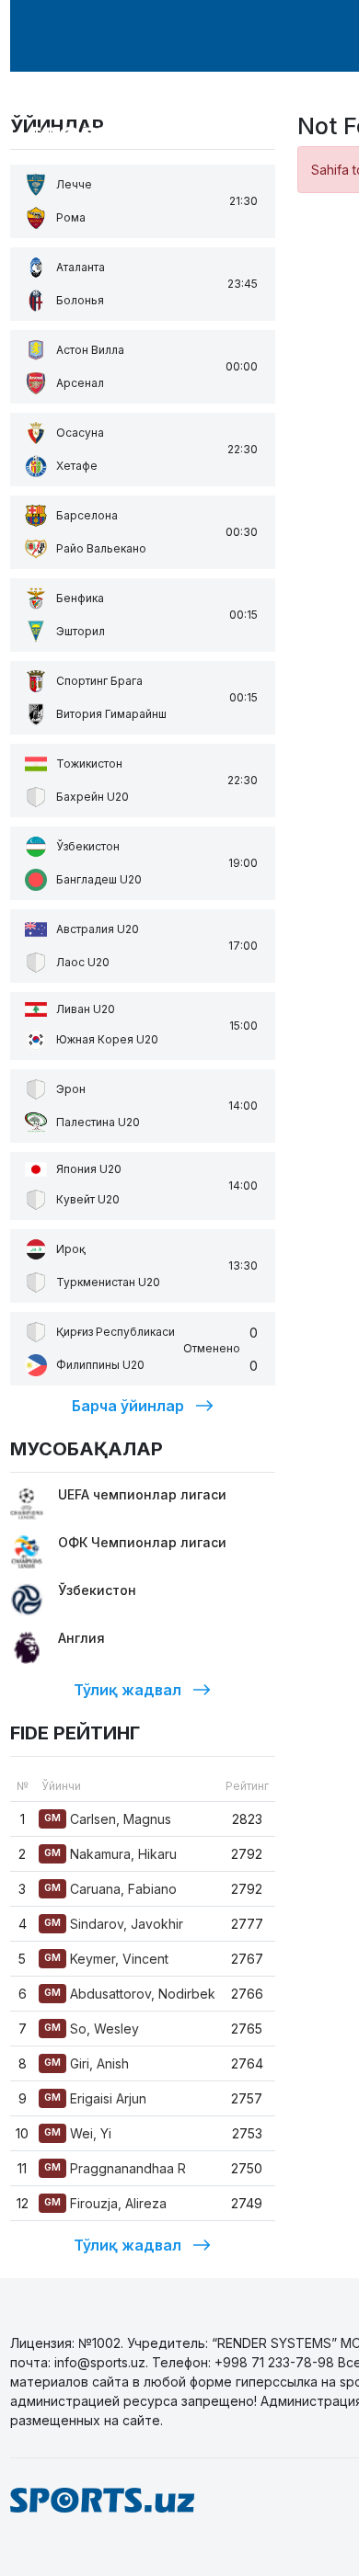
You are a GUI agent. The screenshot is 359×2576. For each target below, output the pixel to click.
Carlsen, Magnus (108, 1819)
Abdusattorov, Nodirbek (130, 1994)
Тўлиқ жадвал (127, 1690)
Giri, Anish (87, 2063)
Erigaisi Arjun (95, 2098)
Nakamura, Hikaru (110, 1854)
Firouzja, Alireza (105, 2203)
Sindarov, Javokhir (114, 1924)
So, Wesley (92, 2029)
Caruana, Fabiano (110, 1889)
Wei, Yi (78, 2133)
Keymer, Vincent (106, 1959)
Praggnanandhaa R (115, 2168)
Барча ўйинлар (128, 1406)
